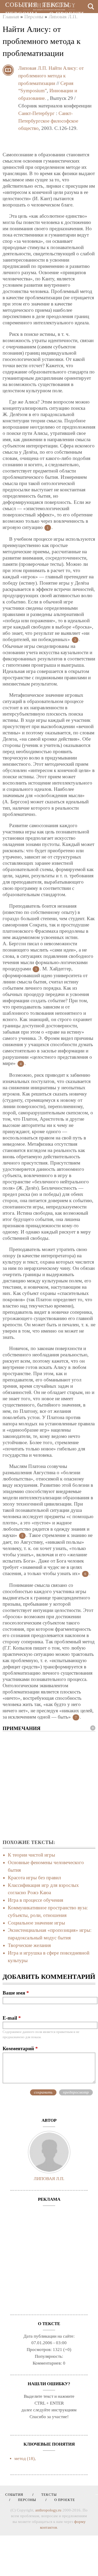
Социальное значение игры (36, 1923)
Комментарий (20, 2048)
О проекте (67, 14)
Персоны (21, 14)
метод (20, 2459)
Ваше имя (16, 1993)
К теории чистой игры (31, 1855)
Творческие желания (29, 1945)
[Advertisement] (49, 1786)
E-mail (12, 2018)
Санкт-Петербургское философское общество (48, 121)
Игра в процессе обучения (36, 1900)
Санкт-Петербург (36, 113)
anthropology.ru (48, 2510)
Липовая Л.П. (33, 68)
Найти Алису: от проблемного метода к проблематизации (51, 76)
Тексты (56, 5)
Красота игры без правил (34, 1878)
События (21, 5)
